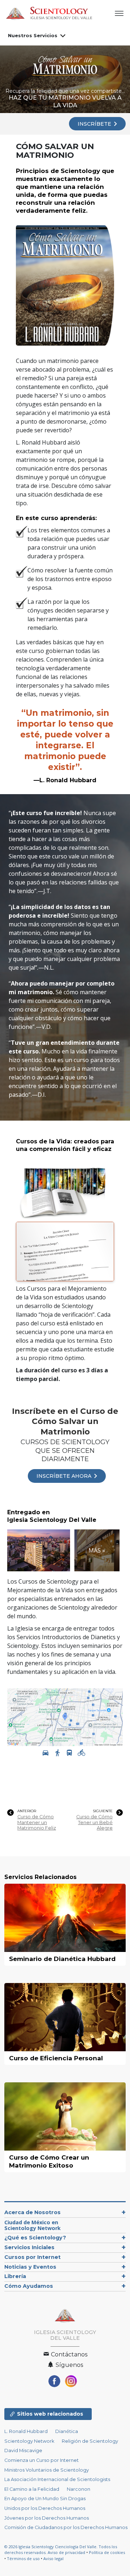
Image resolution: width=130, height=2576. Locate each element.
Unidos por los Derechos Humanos (45, 2508)
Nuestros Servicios (33, 35)
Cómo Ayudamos (29, 2286)
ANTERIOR (27, 1811)
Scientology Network (29, 2441)
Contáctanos (68, 2354)
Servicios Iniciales (29, 2247)
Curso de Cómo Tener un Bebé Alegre (94, 1822)
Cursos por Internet (32, 2257)
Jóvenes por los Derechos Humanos (47, 2518)
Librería (15, 2276)
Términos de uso (23, 2558)
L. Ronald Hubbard (26, 2431)
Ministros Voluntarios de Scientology (47, 2470)
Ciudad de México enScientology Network (32, 2225)
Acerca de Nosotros (32, 2212)
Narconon (79, 2489)
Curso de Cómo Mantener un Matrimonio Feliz (37, 1822)
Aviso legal (53, 2558)
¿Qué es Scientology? (35, 2238)
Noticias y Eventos (30, 2267)
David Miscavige (23, 2451)
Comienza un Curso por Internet (42, 2460)
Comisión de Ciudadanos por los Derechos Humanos (66, 2527)
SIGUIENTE (103, 1811)
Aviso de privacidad (66, 2552)
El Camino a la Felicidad (32, 2489)
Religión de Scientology (90, 2441)
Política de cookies (107, 2552)
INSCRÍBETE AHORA (65, 1476)
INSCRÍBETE (95, 124)
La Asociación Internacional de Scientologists (57, 2479)
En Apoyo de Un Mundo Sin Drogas (45, 2499)
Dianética (67, 2431)
